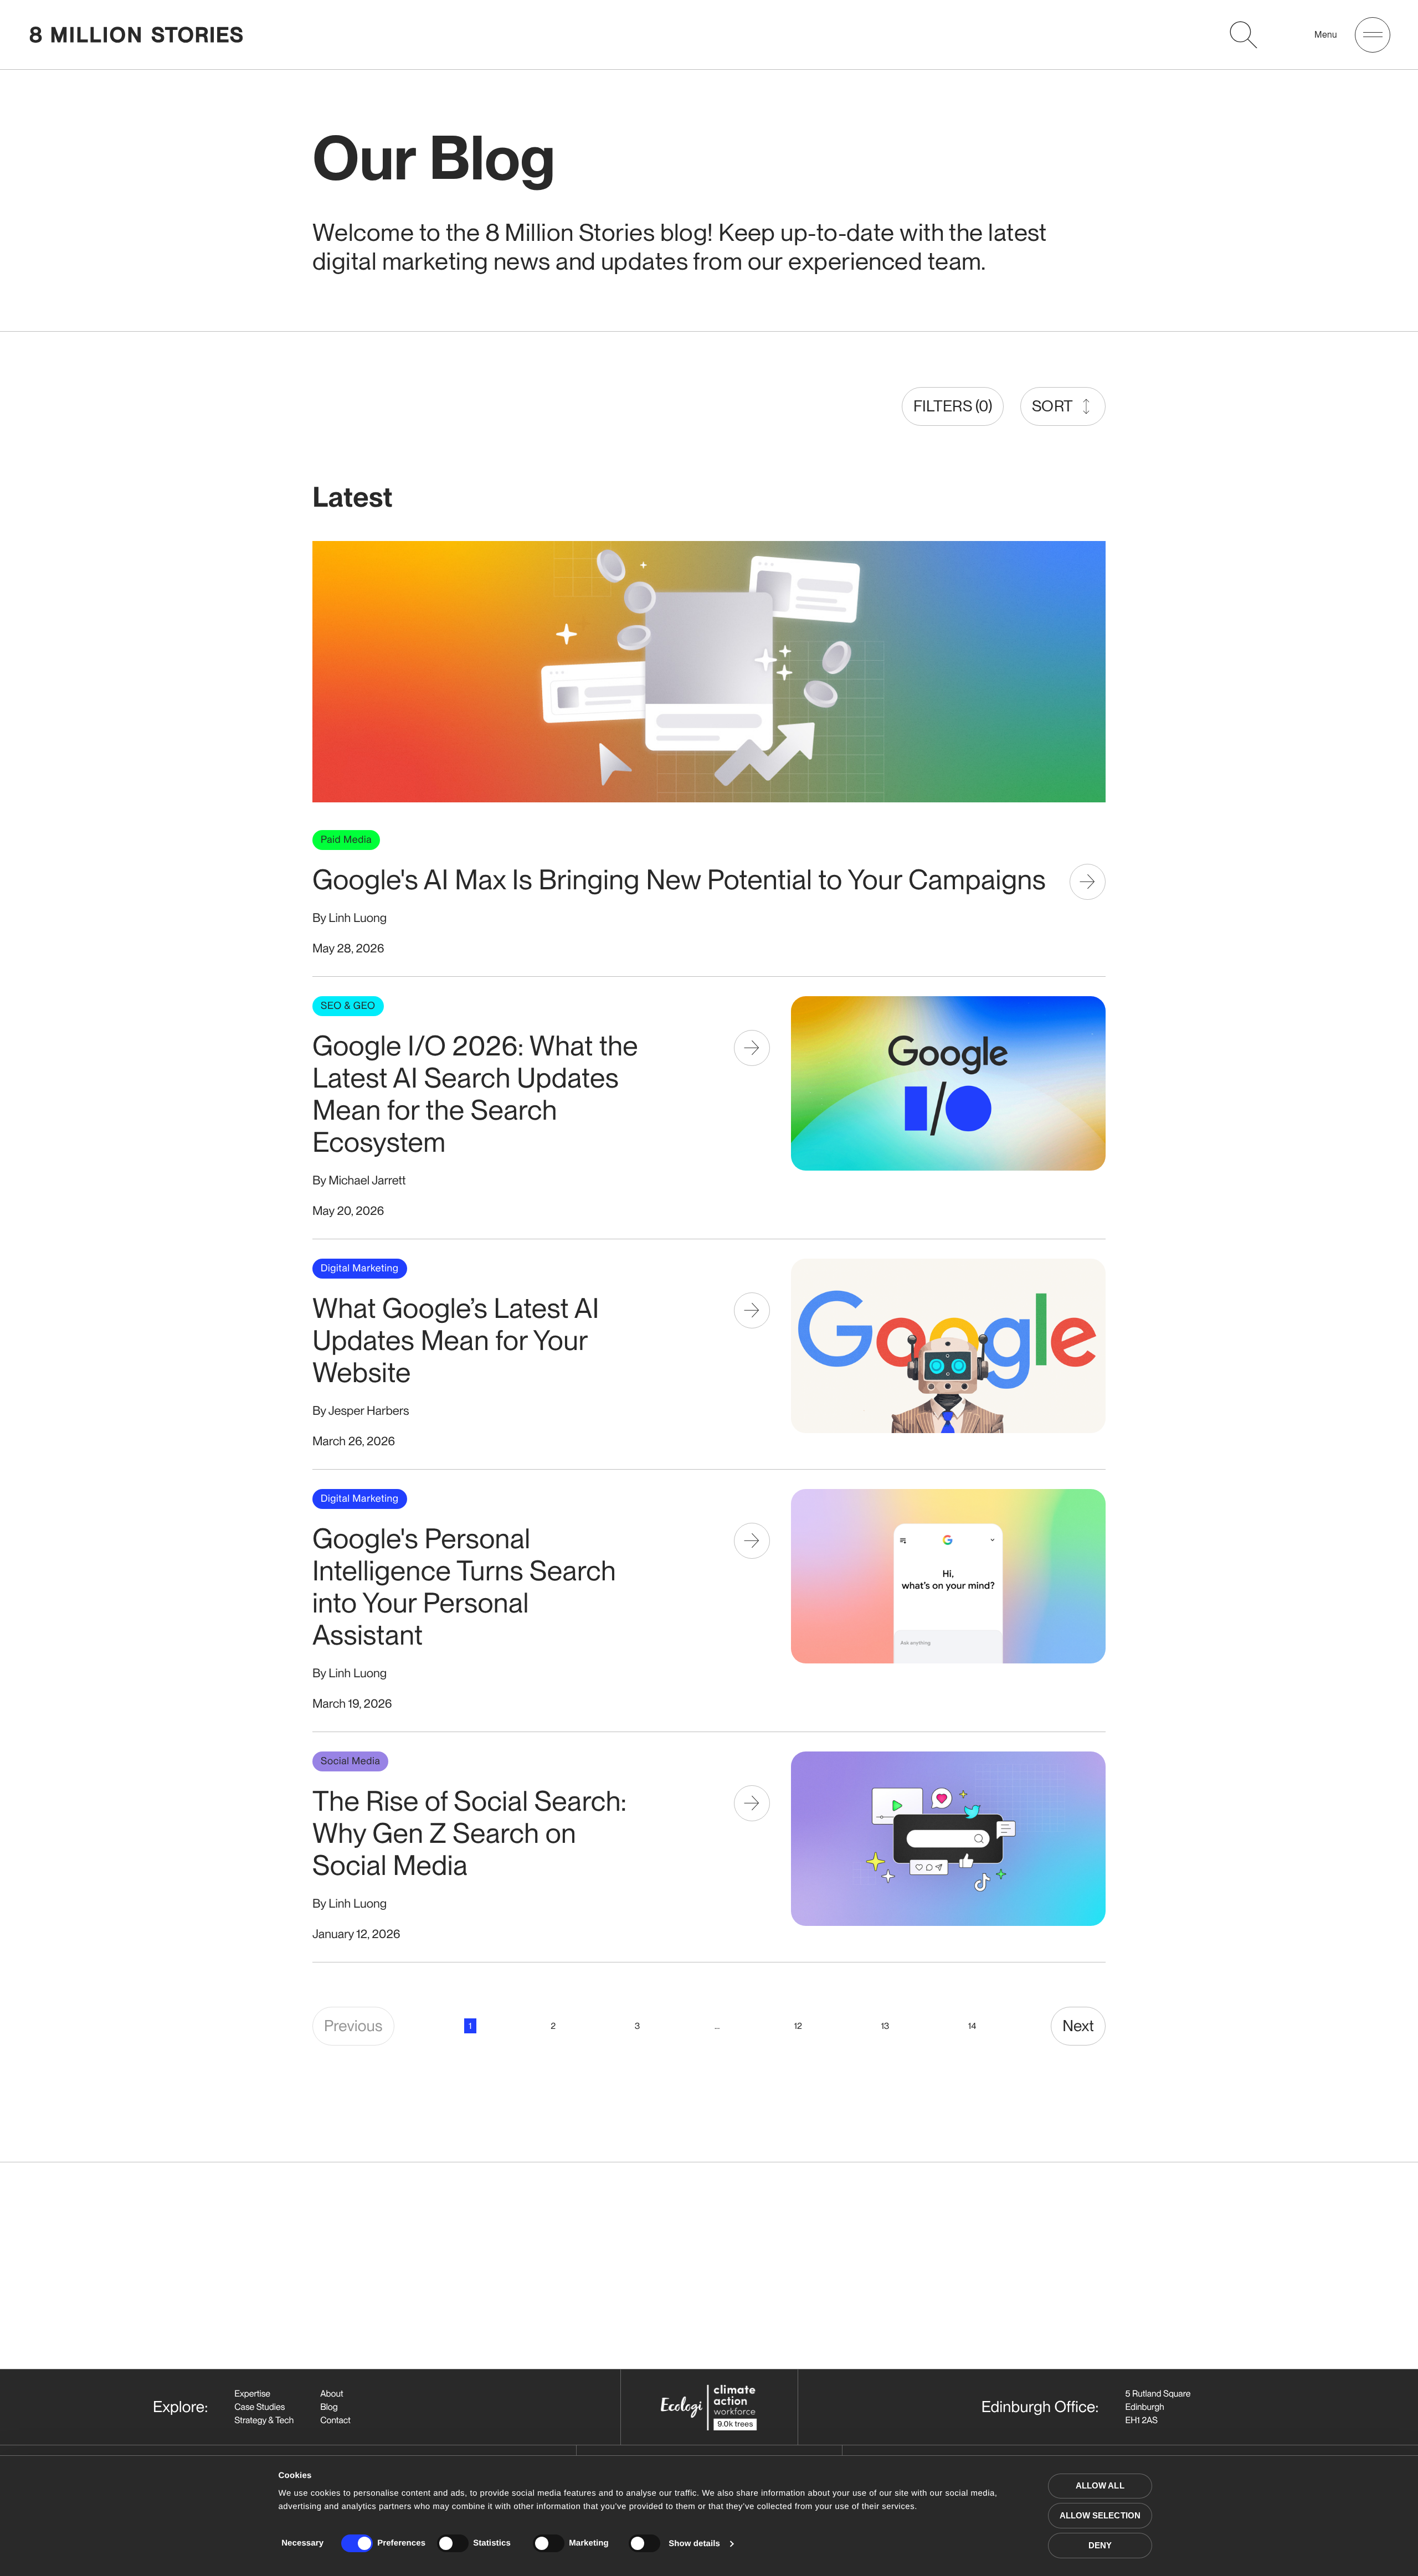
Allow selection (1100, 2515)
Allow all (1100, 2485)
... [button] (717, 2026)
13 (885, 2026)
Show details (694, 2544)
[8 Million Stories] (136, 35)
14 (972, 2026)
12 (798, 2026)
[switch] (453, 2543)
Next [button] (1078, 2026)
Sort (1052, 406)
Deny (1100, 2545)
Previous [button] (353, 2026)
